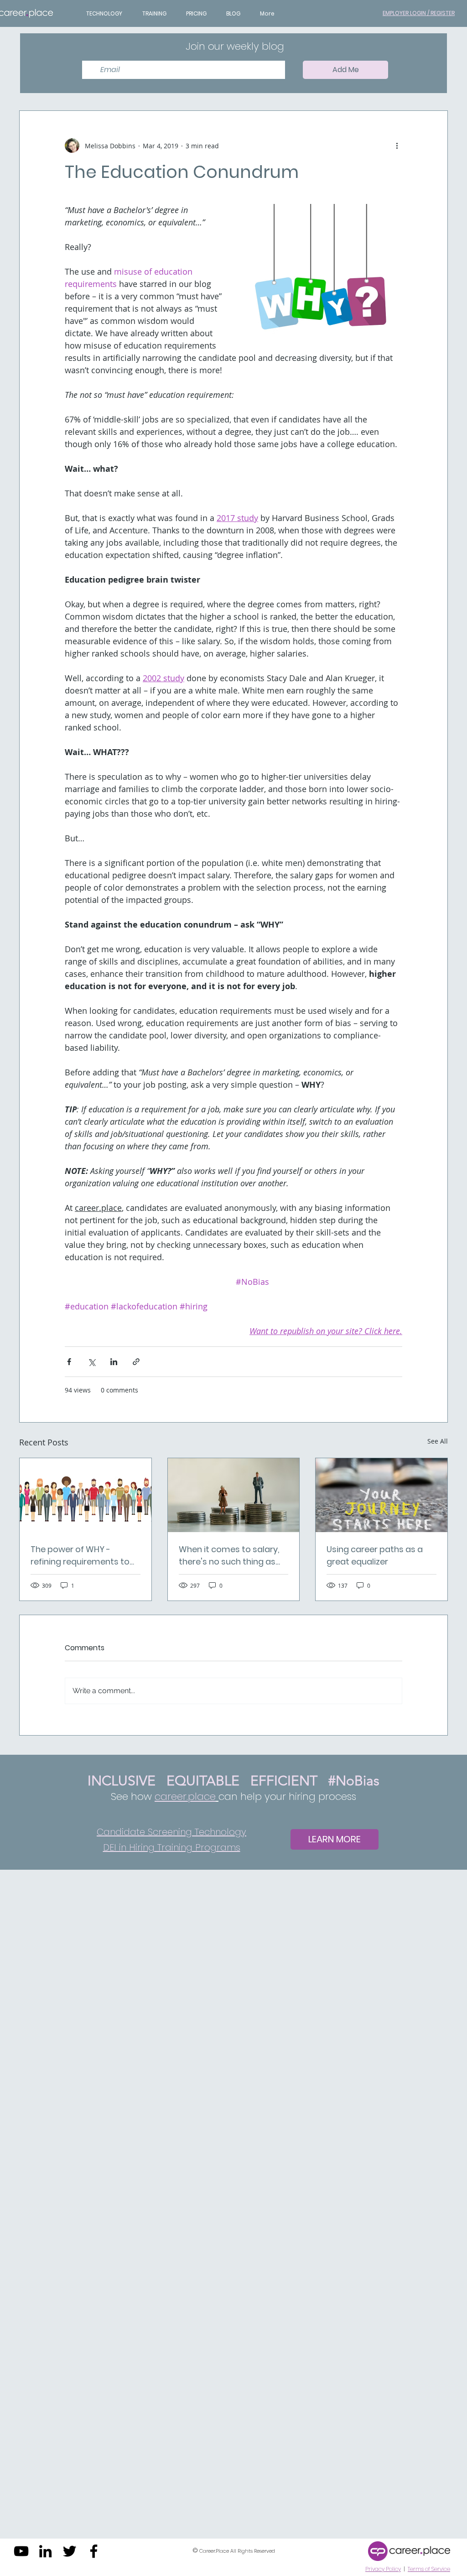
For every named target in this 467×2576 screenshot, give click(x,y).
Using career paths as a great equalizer (375, 1555)
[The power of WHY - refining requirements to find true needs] (86, 1495)
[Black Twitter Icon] (70, 2551)
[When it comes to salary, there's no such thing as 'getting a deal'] (234, 1495)
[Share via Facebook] (69, 1362)
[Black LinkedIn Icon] (45, 2551)
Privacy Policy (383, 2569)
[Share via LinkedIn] (114, 1362)
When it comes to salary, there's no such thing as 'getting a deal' (229, 1556)
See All (438, 1441)
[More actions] (397, 146)
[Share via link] (136, 1362)
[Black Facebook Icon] (94, 2551)
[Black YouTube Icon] (21, 2551)
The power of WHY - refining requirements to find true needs (80, 1556)
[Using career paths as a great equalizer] (381, 1495)
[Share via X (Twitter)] (91, 1362)
